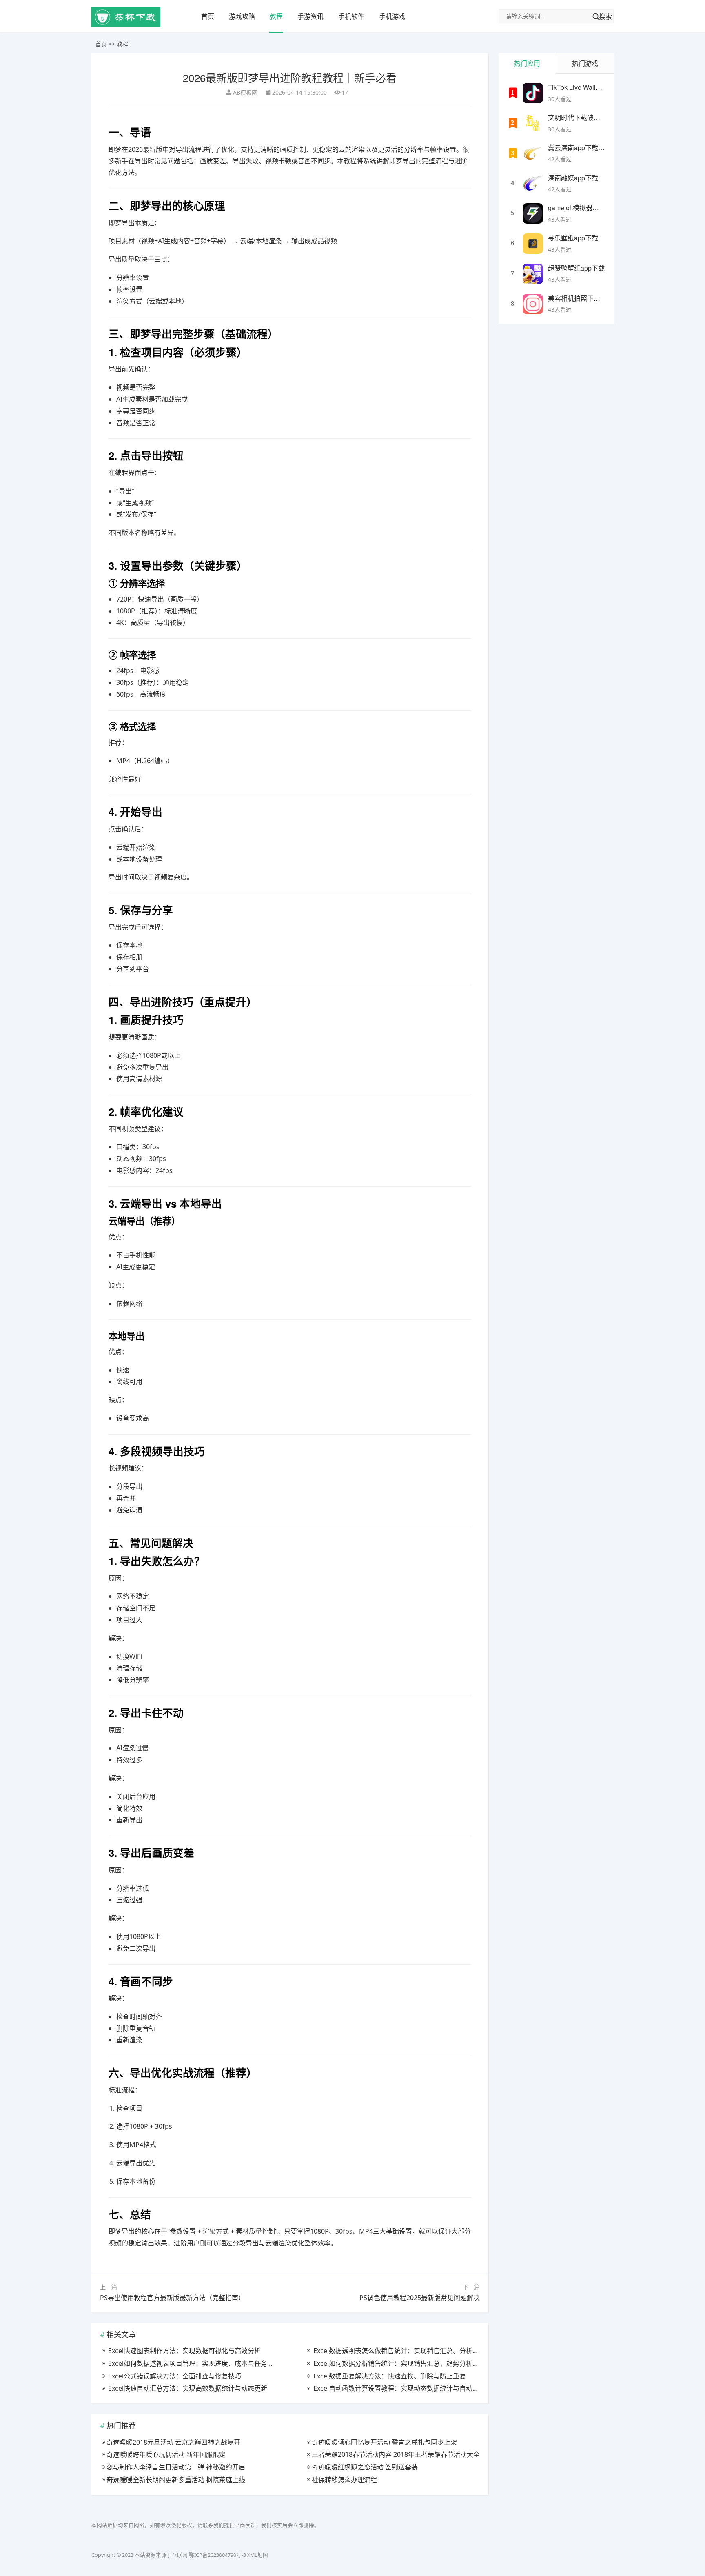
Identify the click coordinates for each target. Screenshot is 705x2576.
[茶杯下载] (126, 25)
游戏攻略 (242, 16)
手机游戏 (392, 16)
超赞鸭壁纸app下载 (576, 268)
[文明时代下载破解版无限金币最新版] (533, 123)
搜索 (605, 16)
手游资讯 (310, 16)
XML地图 (258, 2555)
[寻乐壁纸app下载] (533, 244)
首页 (208, 16)
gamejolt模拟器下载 (577, 208)
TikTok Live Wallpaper (580, 87)
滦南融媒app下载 (573, 178)
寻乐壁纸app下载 (573, 238)
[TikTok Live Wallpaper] (533, 93)
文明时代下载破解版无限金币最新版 (600, 117)
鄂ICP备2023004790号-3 (217, 2555)
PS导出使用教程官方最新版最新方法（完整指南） (172, 2298)
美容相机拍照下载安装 (581, 298)
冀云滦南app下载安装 (580, 148)
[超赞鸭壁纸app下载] (533, 274)
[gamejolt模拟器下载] (533, 213)
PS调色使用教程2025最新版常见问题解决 (420, 2298)
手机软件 (351, 16)
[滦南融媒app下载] (533, 184)
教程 (276, 16)
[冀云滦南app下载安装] (533, 153)
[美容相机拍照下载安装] (533, 304)
